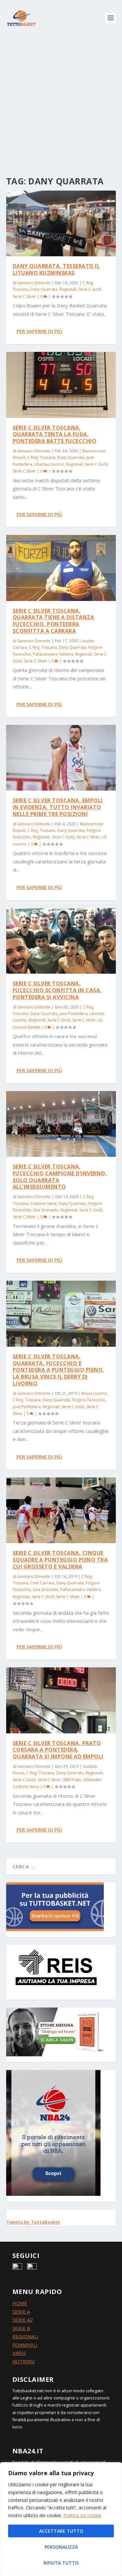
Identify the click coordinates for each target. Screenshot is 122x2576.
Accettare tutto (61, 2531)
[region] (61, 2519)
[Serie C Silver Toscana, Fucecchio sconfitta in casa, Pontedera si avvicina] (61, 941)
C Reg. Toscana (41, 457)
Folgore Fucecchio (89, 1400)
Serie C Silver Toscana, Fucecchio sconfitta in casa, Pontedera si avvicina (57, 990)
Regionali (68, 289)
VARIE (19, 2353)
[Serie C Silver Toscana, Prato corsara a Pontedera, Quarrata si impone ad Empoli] (61, 1700)
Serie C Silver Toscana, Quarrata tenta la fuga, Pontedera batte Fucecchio (55, 434)
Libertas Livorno (49, 464)
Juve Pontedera (74, 1014)
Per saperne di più (39, 331)
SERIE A (21, 2312)
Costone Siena (43, 1203)
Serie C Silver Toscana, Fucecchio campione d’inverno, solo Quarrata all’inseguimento (60, 1177)
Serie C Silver (24, 296)
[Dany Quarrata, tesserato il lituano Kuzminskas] (61, 223)
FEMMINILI (25, 2345)
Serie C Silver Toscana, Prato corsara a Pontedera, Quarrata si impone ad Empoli (58, 1750)
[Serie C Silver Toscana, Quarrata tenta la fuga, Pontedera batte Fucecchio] (61, 385)
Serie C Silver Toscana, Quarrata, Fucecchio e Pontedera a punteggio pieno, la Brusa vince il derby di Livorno (59, 1370)
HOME (20, 2303)
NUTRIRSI (24, 2361)
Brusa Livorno (94, 1393)
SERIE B (21, 2328)
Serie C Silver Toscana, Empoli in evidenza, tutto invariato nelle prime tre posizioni (58, 807)
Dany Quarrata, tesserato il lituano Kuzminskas (56, 269)
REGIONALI (25, 2336)
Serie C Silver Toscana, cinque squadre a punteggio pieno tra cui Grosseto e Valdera (60, 1560)
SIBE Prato (72, 1780)
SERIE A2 (23, 2320)
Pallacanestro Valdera (53, 654)
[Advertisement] (61, 100)
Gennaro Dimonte (34, 283)
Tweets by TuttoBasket (33, 2222)
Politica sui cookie (82, 2515)
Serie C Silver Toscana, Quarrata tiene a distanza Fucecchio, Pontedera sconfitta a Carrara (54, 621)
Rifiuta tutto (61, 2563)
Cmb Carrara (42, 1583)
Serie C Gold (90, 289)
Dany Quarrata (44, 289)
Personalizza (61, 2547)
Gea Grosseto (46, 1210)
